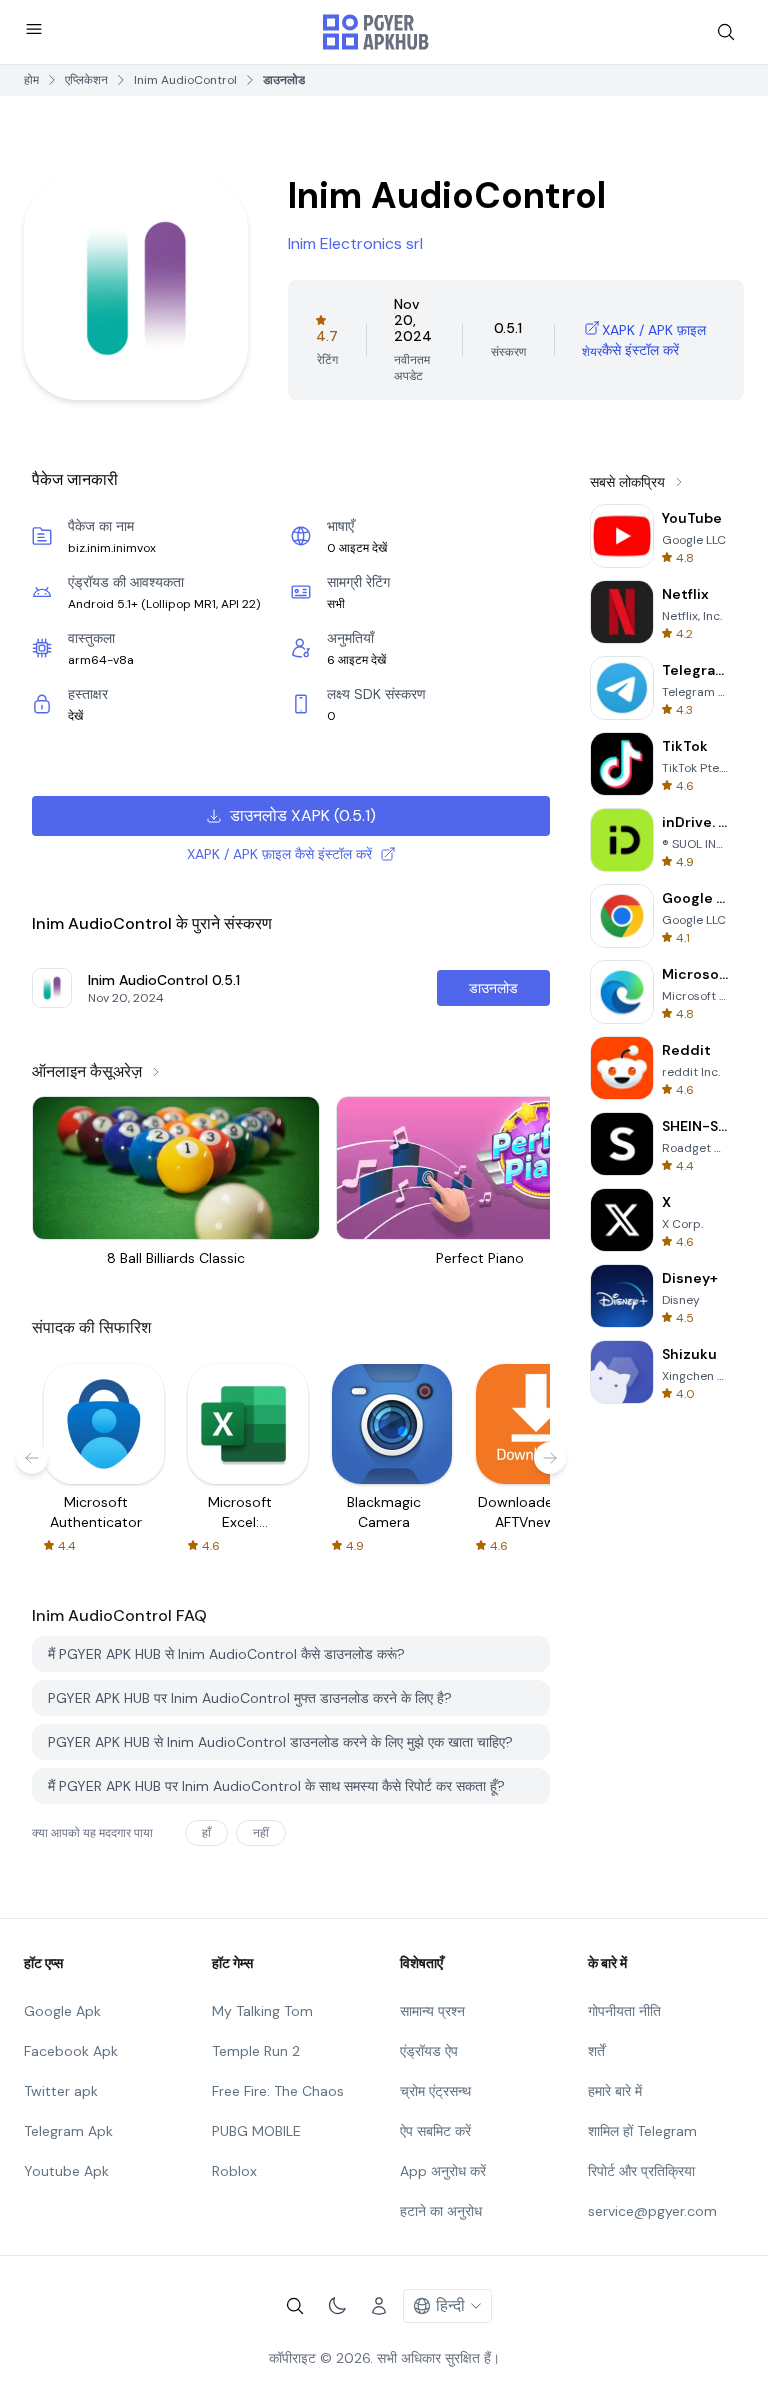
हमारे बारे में (615, 2091)
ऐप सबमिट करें (435, 2131)
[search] (726, 32)
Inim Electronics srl (355, 243)
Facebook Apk (71, 2051)
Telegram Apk (68, 2131)
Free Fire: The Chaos (278, 2091)
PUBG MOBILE (256, 2131)
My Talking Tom (262, 2011)
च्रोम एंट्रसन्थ (435, 2091)
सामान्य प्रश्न (432, 2011)
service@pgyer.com (652, 2211)
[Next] (550, 1458)
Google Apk (62, 2011)
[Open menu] (34, 29)
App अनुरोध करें (443, 2171)
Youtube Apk (66, 2171)
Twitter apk (61, 2091)
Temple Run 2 (256, 2051)
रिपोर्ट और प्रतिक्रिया (641, 2171)
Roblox (234, 2171)
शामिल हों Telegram (642, 2131)
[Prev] (32, 1458)
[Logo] (376, 32)
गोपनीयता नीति (624, 2011)
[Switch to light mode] (337, 2306)
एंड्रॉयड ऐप (429, 2051)
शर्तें (596, 2051)
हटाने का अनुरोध (441, 2211)
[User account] (379, 2306)
